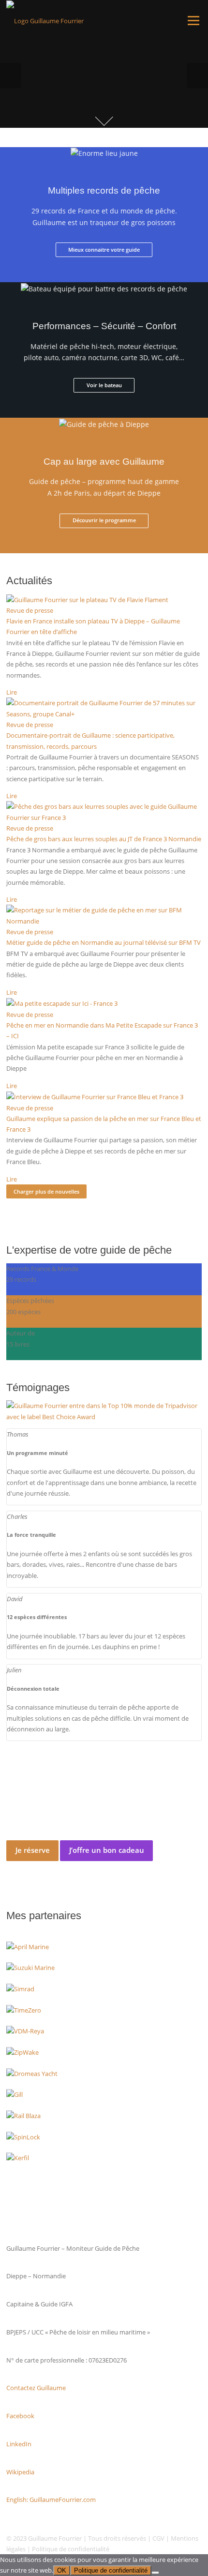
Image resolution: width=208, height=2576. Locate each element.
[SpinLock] (23, 2136)
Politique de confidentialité (71, 2549)
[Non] (155, 2573)
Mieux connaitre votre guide (104, 250)
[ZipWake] (22, 2052)
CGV (158, 2538)
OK (62, 2570)
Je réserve (33, 1850)
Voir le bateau (104, 385)
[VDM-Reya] (25, 2030)
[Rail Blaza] (23, 2115)
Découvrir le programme (104, 520)
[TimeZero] (24, 2010)
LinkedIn (19, 2444)
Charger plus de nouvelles (46, 1191)
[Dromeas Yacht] (32, 2073)
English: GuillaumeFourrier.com (51, 2500)
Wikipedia (20, 2472)
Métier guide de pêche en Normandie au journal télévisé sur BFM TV (104, 942)
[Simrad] (20, 1988)
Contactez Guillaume (36, 2388)
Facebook (20, 2416)
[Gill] (15, 2094)
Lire (12, 692)
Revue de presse (30, 610)
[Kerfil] (18, 2157)
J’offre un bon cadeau (107, 1850)
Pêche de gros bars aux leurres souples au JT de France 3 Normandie (104, 839)
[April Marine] (28, 1946)
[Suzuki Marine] (30, 1967)
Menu (193, 20)
